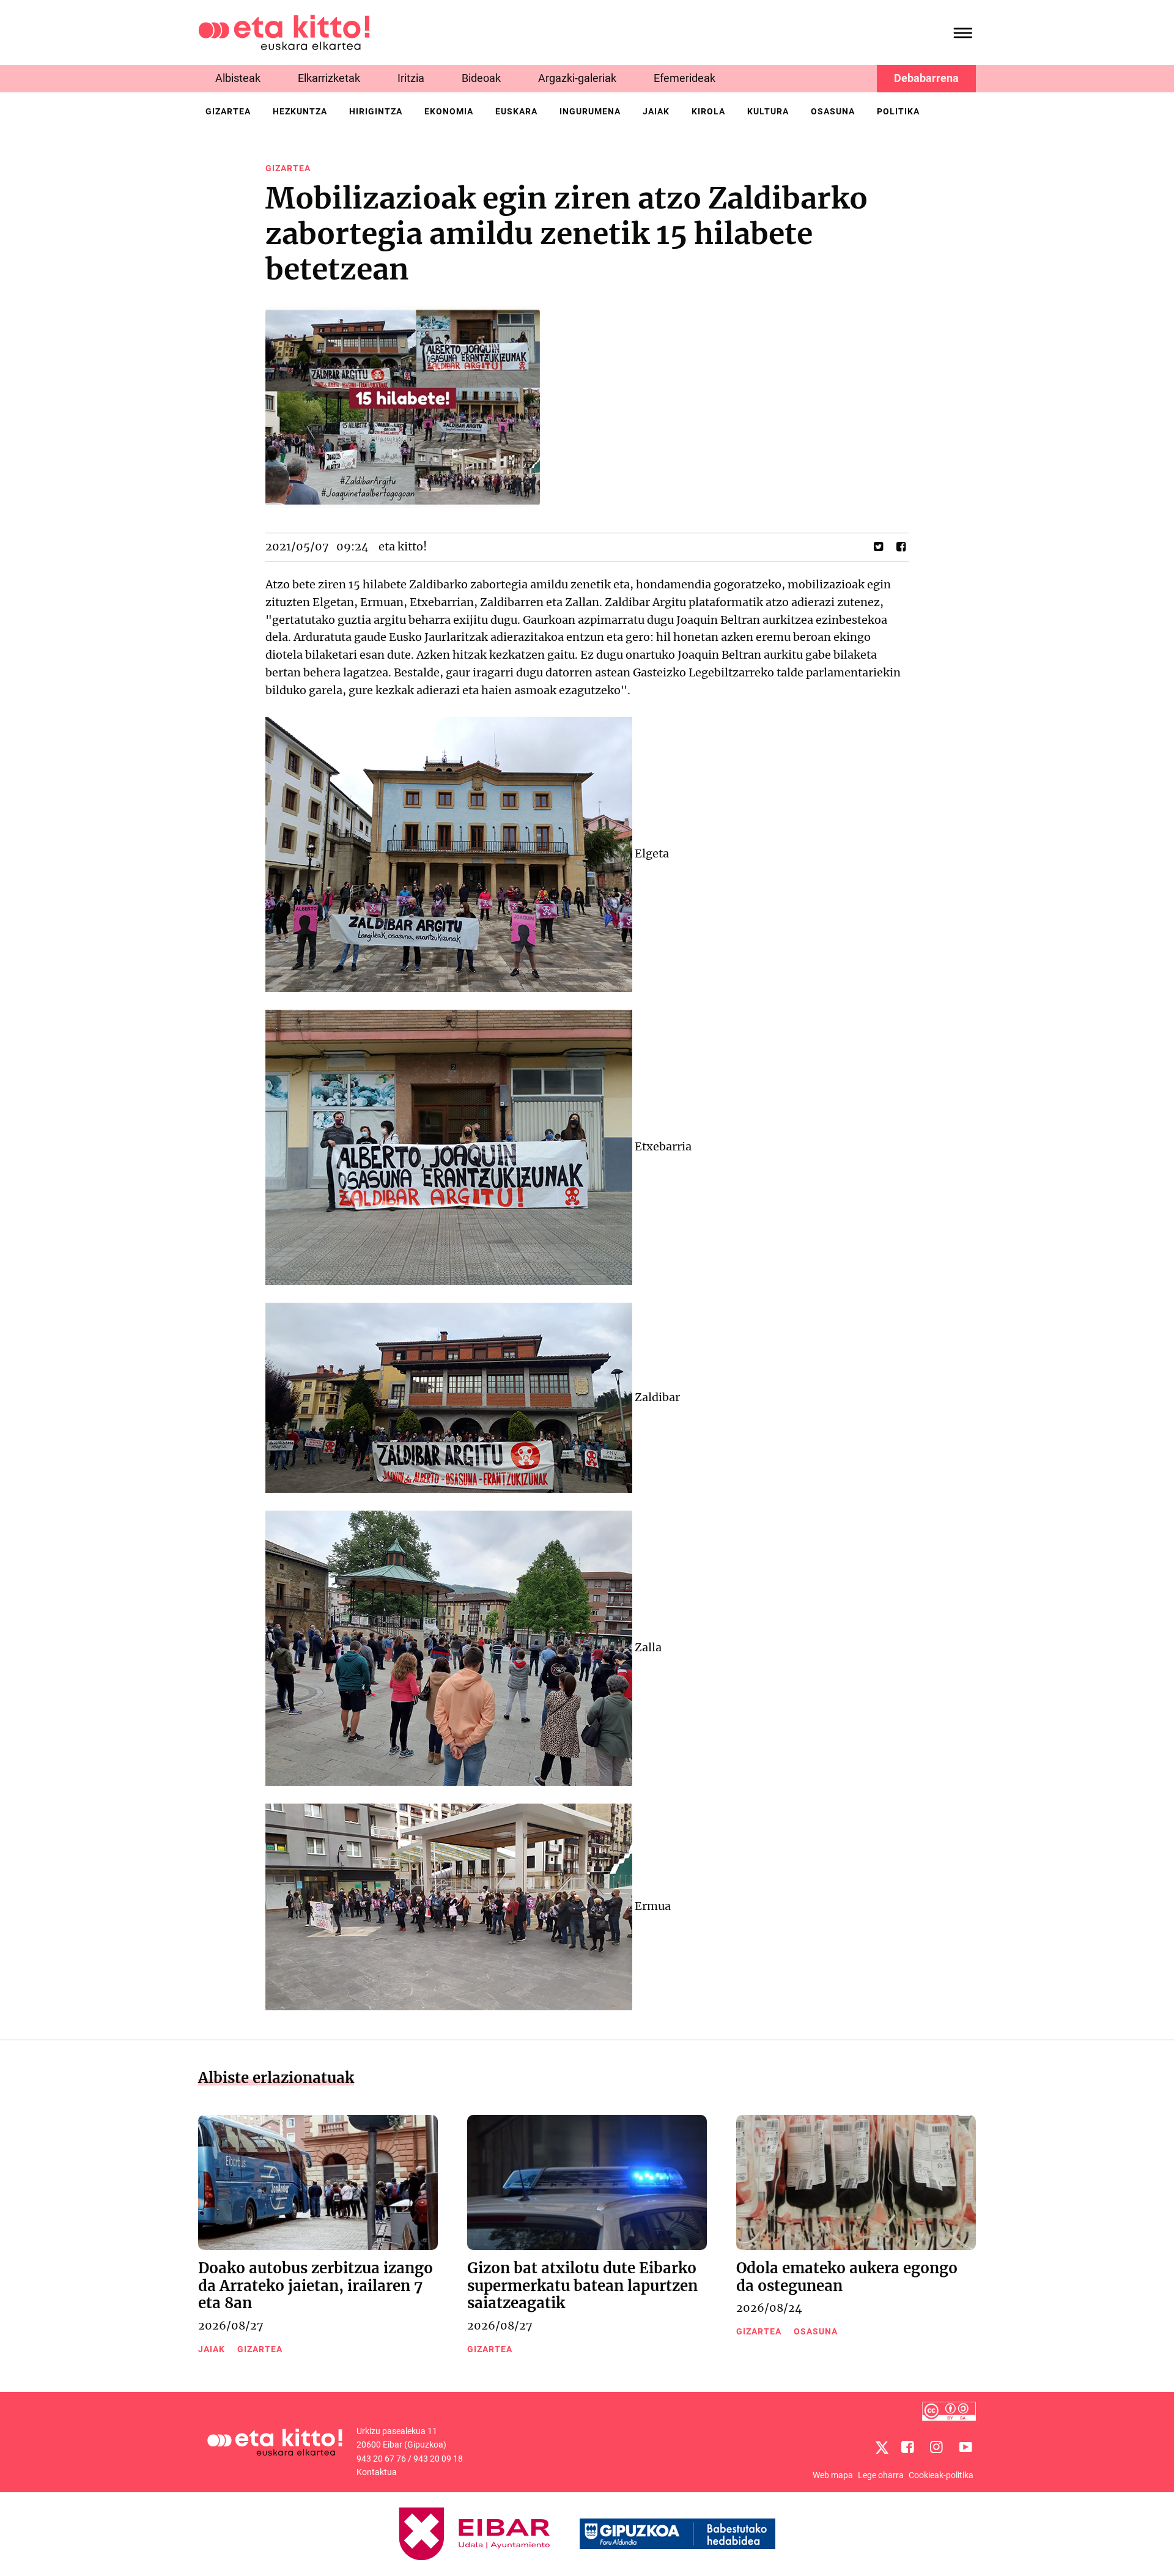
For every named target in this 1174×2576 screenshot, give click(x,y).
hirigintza (376, 111)
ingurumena (590, 111)
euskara (516, 111)
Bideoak (481, 78)
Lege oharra (881, 2475)
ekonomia (449, 111)
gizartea (228, 111)
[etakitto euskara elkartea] (284, 31)
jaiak (656, 111)
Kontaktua (377, 2472)
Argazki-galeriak (577, 78)
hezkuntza (300, 111)
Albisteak (238, 78)
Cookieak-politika (941, 2475)
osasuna (833, 111)
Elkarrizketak (329, 78)
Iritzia (411, 78)
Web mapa (833, 2475)
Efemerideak (685, 78)
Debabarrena (926, 78)
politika (898, 111)
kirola (708, 111)
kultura (768, 111)
